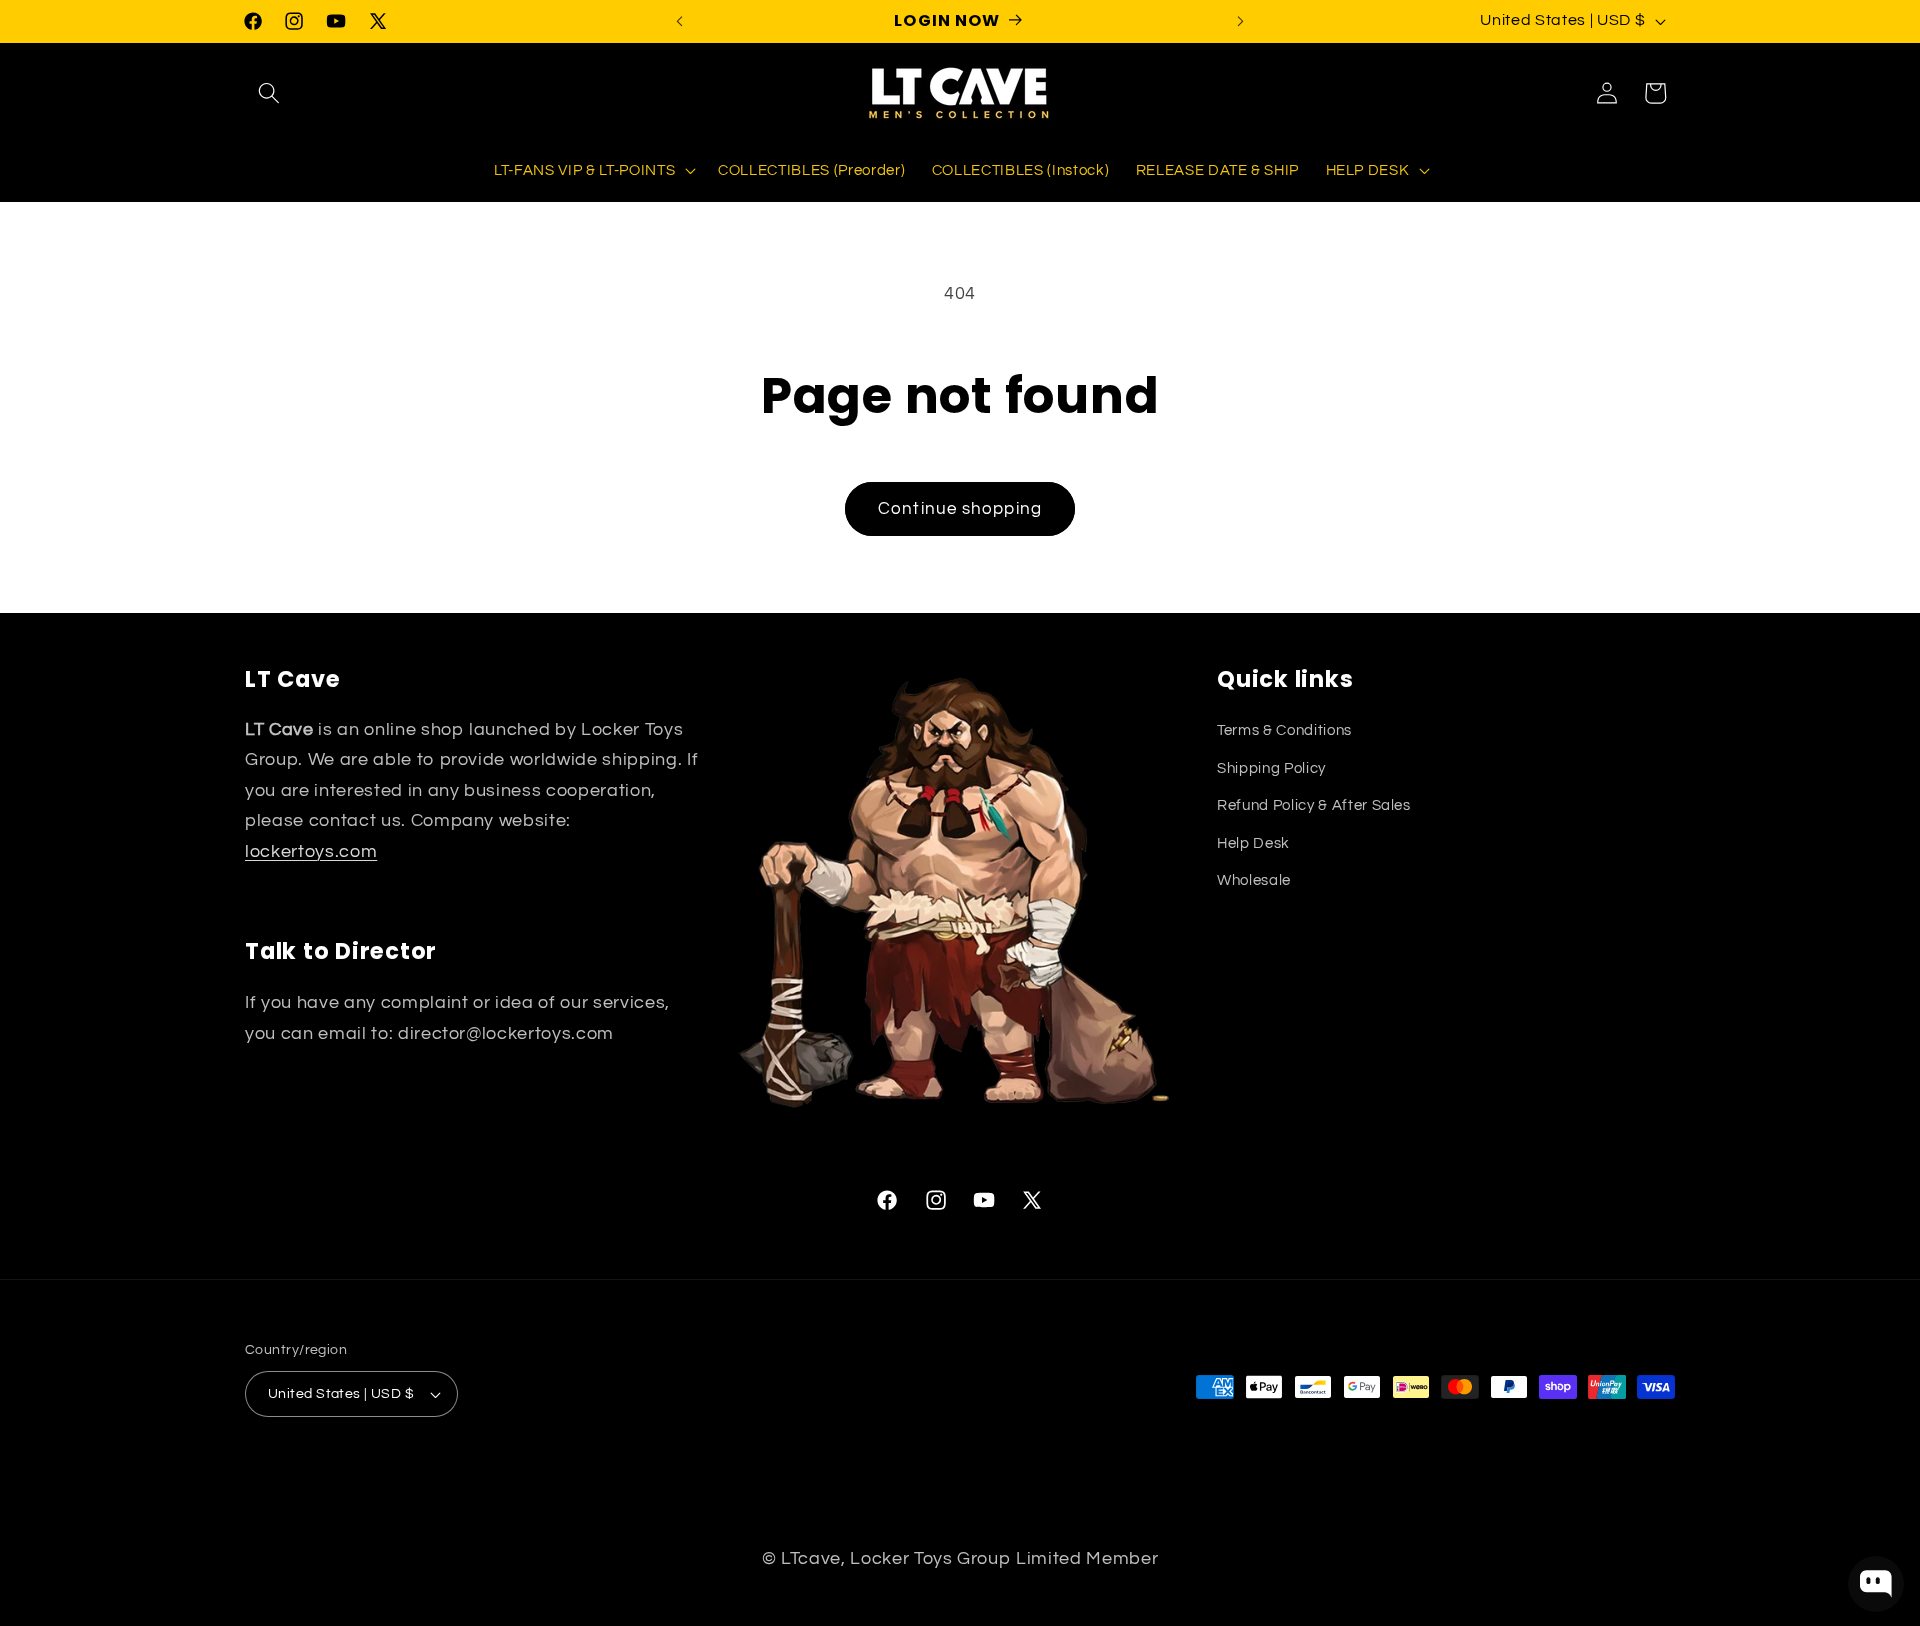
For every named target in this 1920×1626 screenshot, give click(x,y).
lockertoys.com (311, 852)
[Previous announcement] (680, 21)
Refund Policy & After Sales (1314, 805)
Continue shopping (960, 508)
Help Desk (1253, 843)
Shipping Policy (1271, 768)
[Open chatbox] (1876, 1584)
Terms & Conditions (1284, 730)
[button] (269, 93)
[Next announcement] (1241, 21)
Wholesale (1254, 880)
